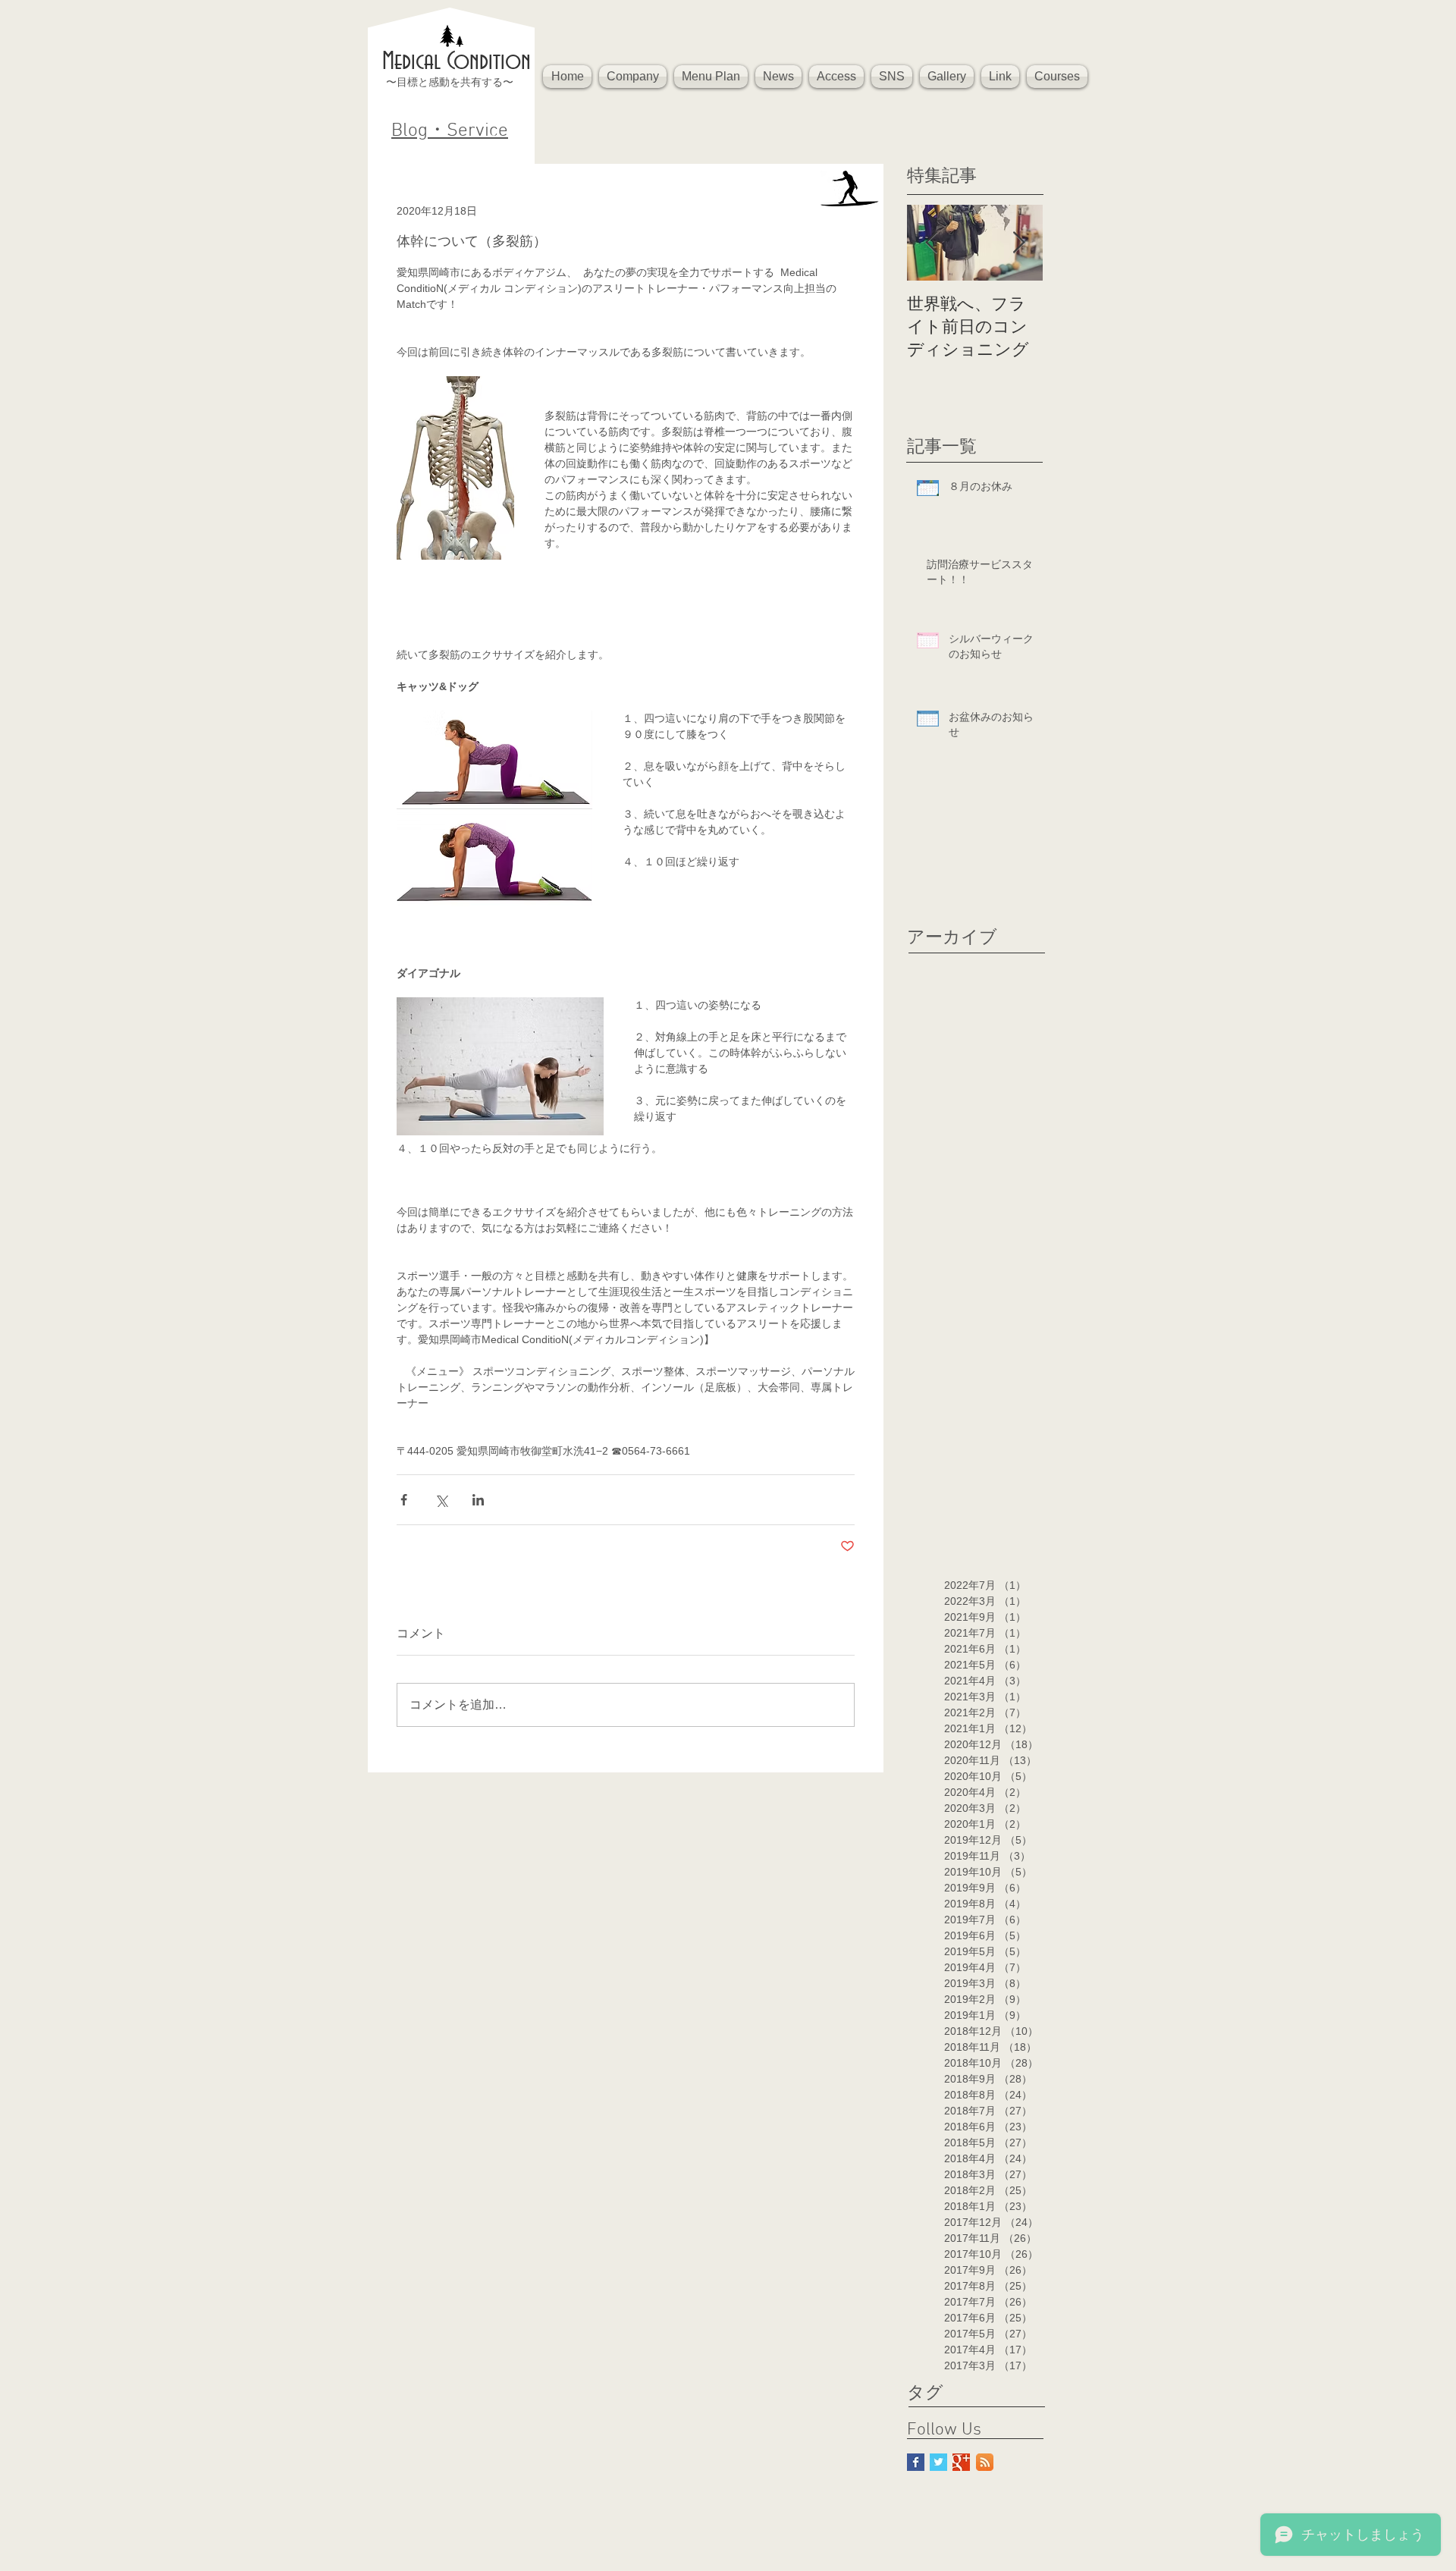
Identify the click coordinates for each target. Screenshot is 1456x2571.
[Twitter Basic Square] (938, 2462)
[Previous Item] (931, 243)
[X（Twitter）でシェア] (441, 1500)
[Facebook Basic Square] (916, 2462)
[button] (633, 77)
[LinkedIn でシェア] (478, 1500)
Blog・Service (450, 131)
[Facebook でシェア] (404, 1500)
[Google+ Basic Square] (961, 2462)
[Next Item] (1018, 243)
